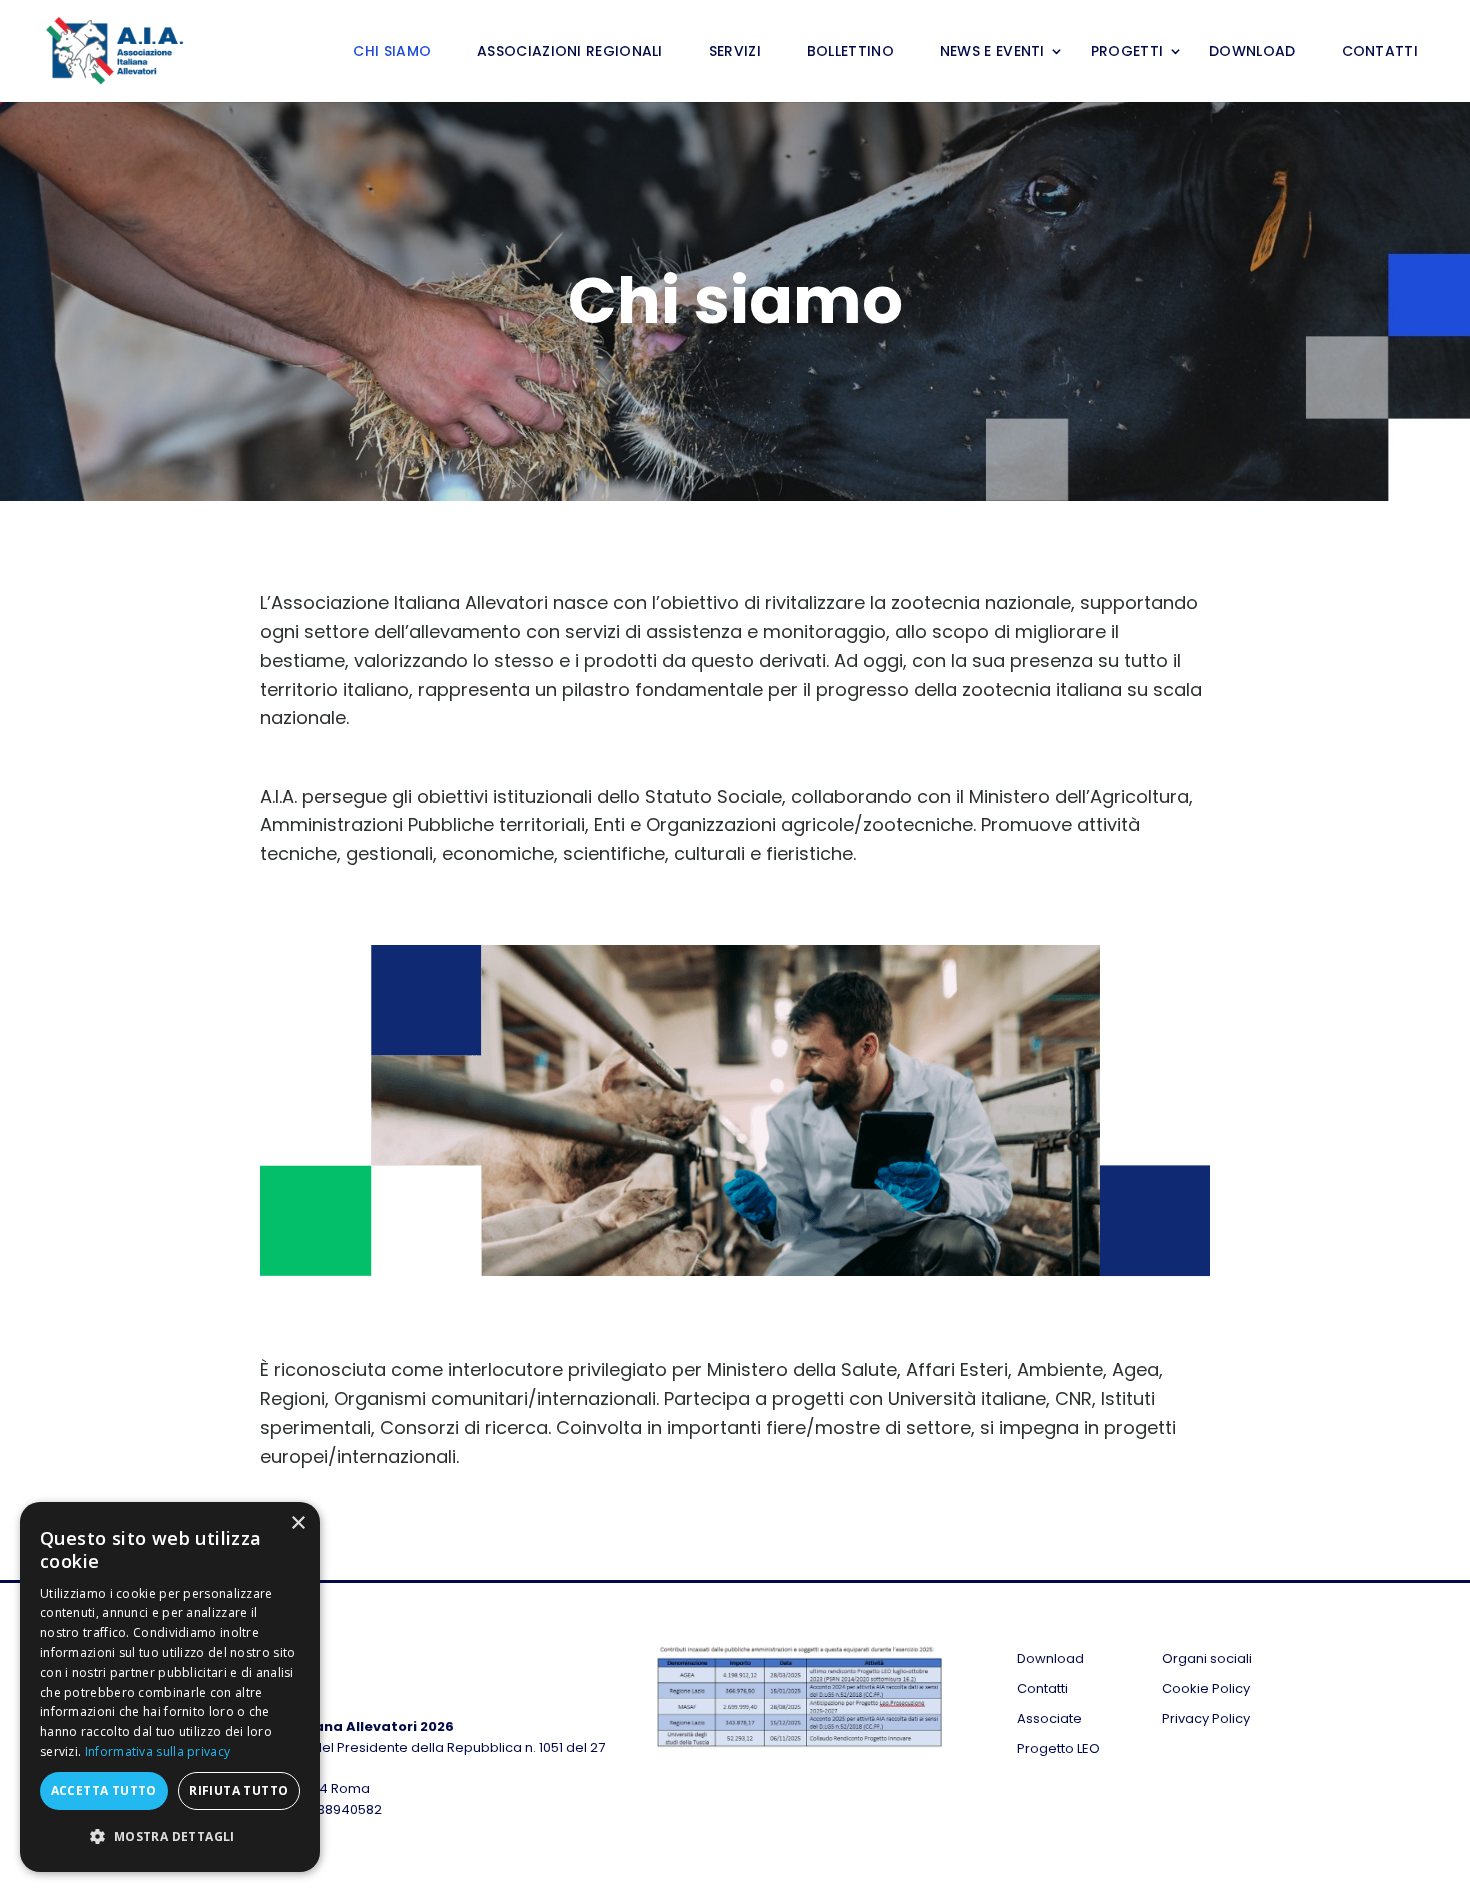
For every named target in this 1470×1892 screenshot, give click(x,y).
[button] (170, 1837)
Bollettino (850, 52)
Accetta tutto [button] (104, 1790)
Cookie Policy (1206, 1690)
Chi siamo (392, 52)
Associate (1049, 1720)
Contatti (1380, 52)
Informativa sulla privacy (158, 1751)
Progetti (1127, 52)
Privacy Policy (1206, 1720)
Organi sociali (1207, 1660)
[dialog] (170, 1687)
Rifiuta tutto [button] (238, 1790)
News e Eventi (992, 52)
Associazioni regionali (570, 52)
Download (1252, 52)
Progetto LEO (1058, 1750)
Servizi (735, 52)
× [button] (297, 1523)
